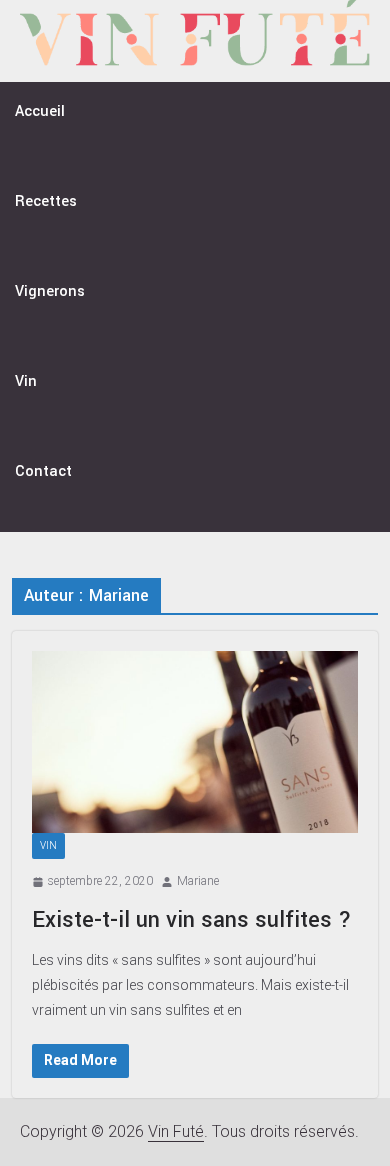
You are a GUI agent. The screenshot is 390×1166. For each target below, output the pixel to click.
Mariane (198, 881)
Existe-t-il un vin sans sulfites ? (192, 920)
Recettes (46, 201)
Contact (43, 471)
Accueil (40, 111)
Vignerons (50, 291)
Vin (26, 381)
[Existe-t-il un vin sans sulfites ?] (195, 742)
